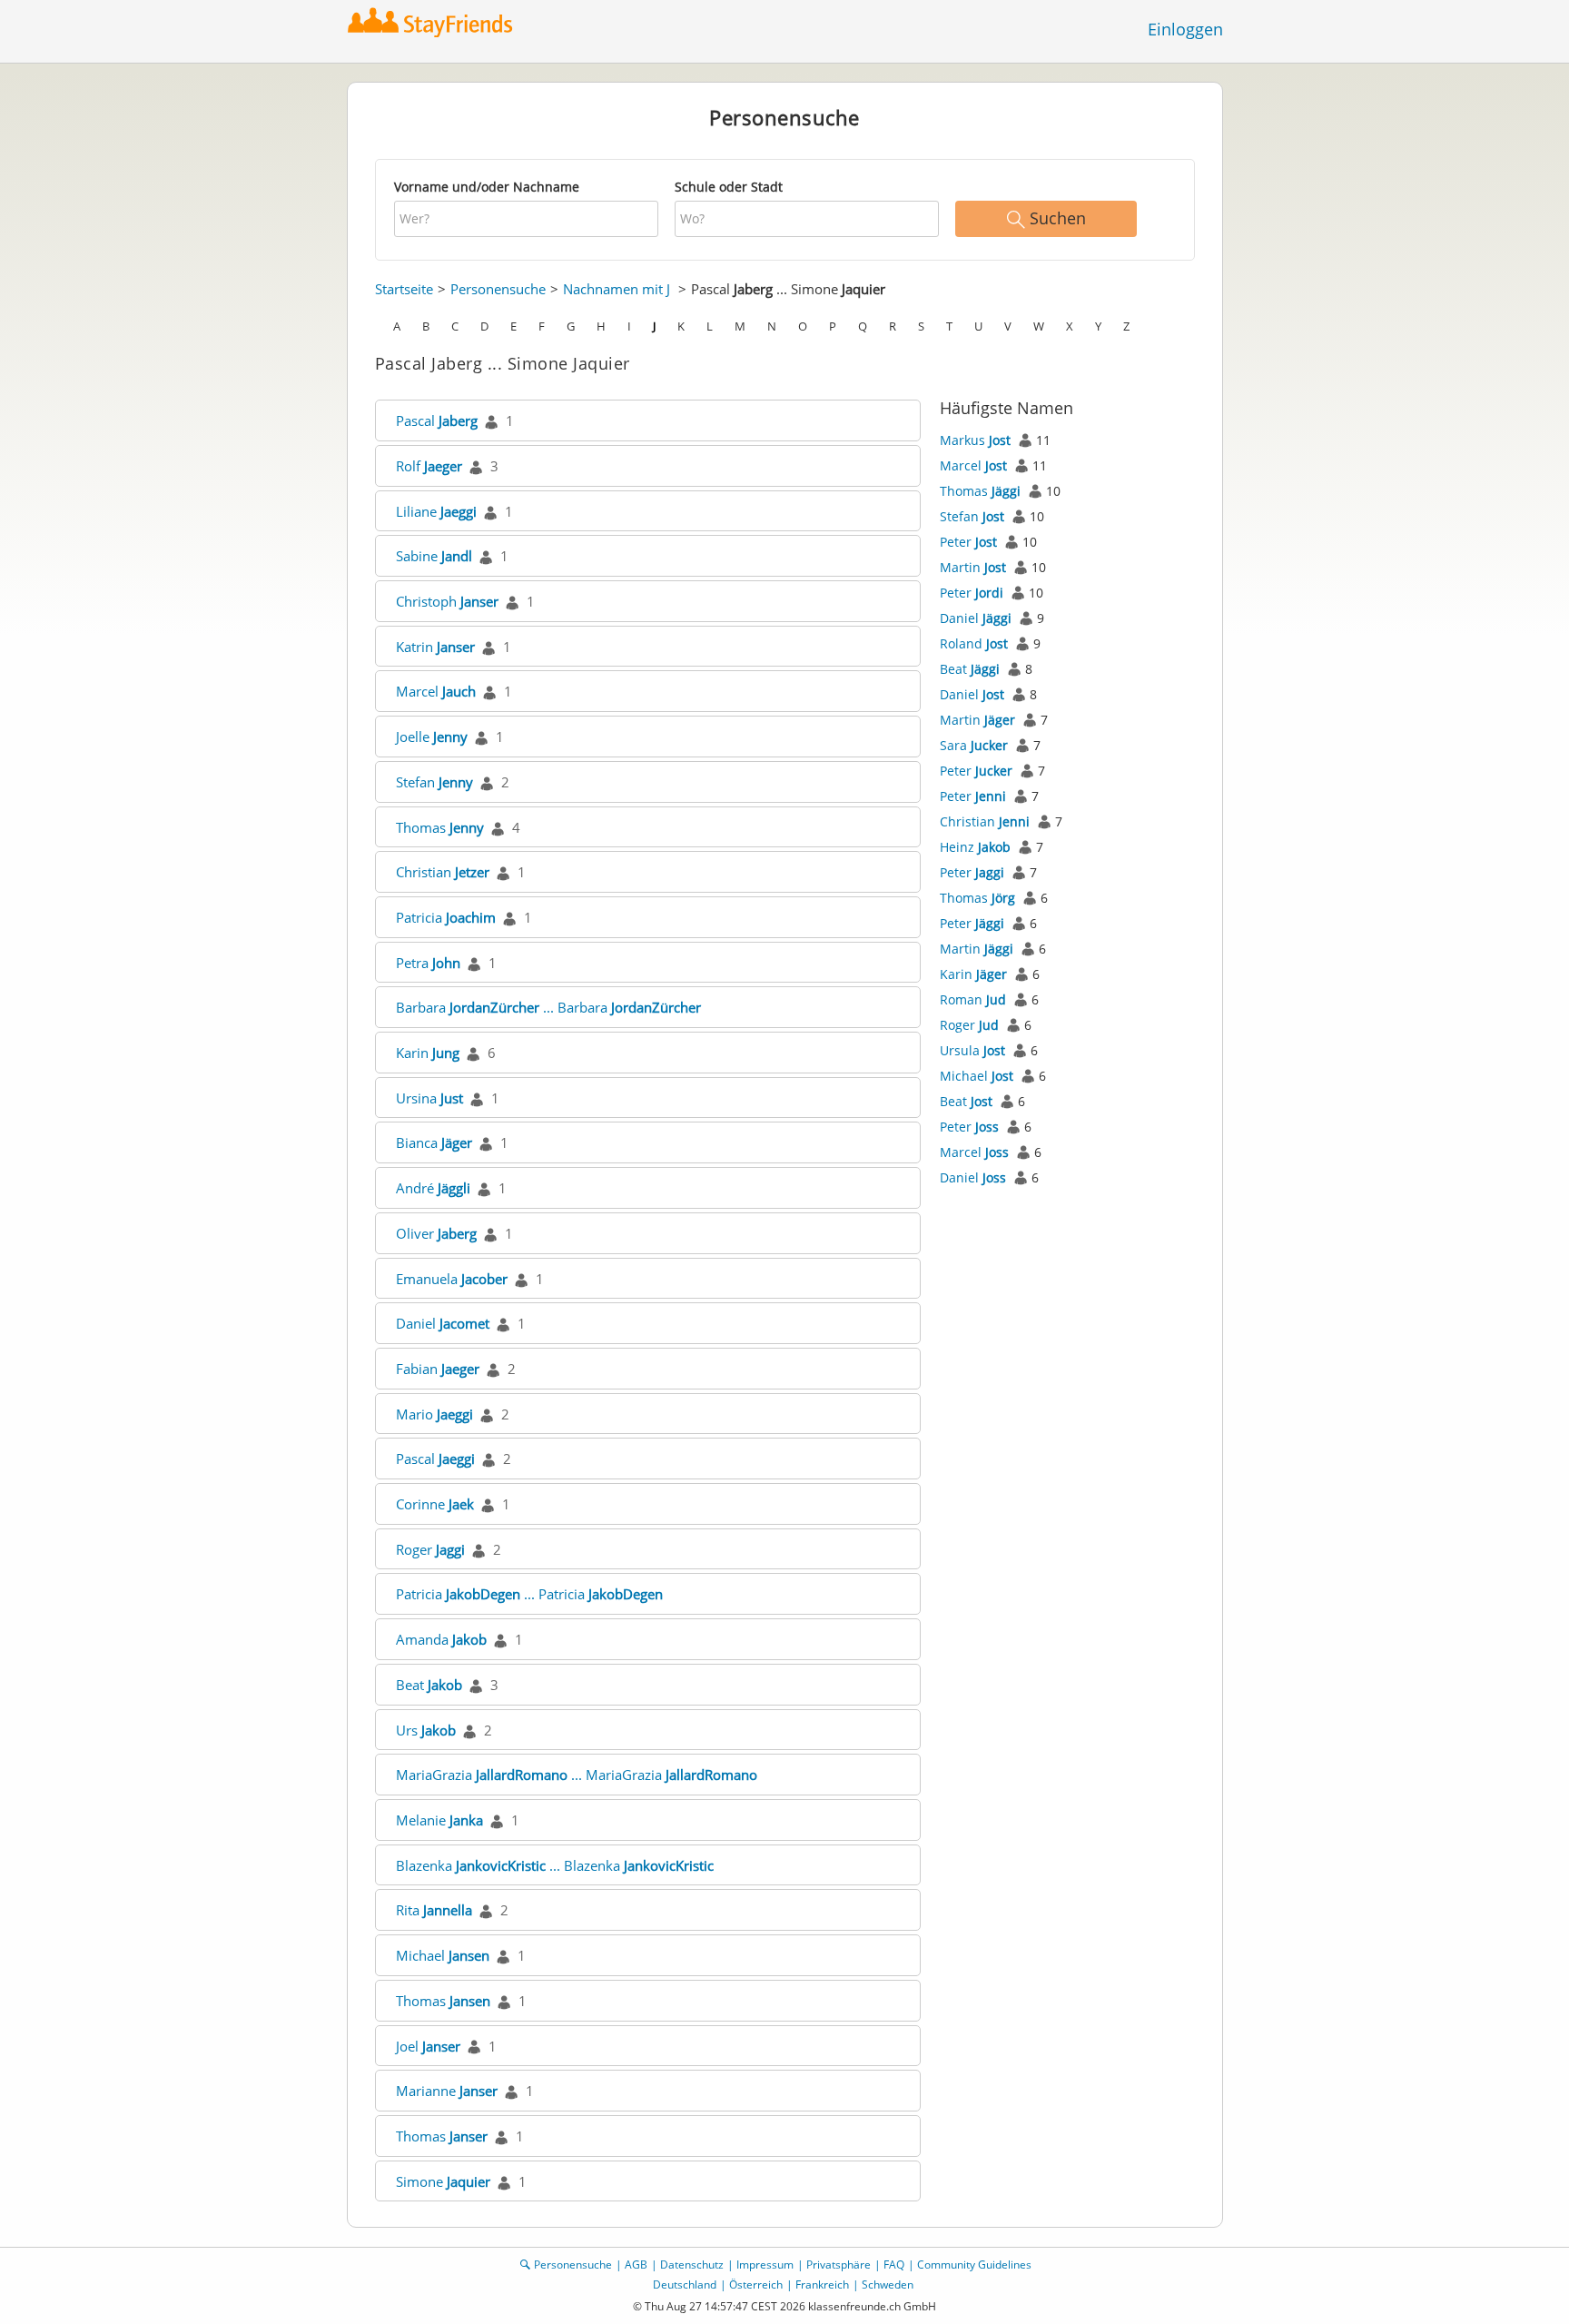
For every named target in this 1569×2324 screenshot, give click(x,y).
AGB (636, 2265)
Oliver (436, 1233)
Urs (426, 1730)
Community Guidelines (974, 2265)
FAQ (894, 2265)
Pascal (437, 420)
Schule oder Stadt (729, 187)
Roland (974, 643)
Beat (429, 1685)
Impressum (765, 2265)
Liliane (436, 511)
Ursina (429, 1098)
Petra (428, 963)
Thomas (440, 827)
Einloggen (1185, 29)
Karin (428, 1053)
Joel (428, 2046)
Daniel (443, 1323)
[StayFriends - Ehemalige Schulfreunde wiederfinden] (434, 22)
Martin (973, 567)
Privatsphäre (839, 2265)
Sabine (434, 556)
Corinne (435, 1504)
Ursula (972, 1050)
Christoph (447, 601)
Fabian (438, 1369)
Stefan (434, 782)
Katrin (435, 647)
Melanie (439, 1820)
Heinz (975, 847)
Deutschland (685, 2284)
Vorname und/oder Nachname (487, 187)
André (433, 1188)
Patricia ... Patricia (529, 1594)
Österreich (756, 2284)
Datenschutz (692, 2265)
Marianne (447, 2091)
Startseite (404, 289)
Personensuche (498, 289)
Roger (430, 1549)
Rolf (429, 466)
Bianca (434, 1142)
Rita (434, 1910)
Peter (968, 542)
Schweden (888, 2284)
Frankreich (822, 2284)
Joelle (432, 737)
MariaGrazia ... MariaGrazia (577, 1775)
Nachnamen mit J (617, 289)
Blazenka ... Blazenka (555, 1865)
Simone (443, 2181)
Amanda (441, 1639)
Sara (974, 745)
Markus (975, 440)
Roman (973, 999)
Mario (434, 1414)
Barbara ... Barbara (548, 1007)
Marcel (436, 691)
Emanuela (452, 1279)
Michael (443, 1955)
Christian (443, 872)
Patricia (446, 917)
